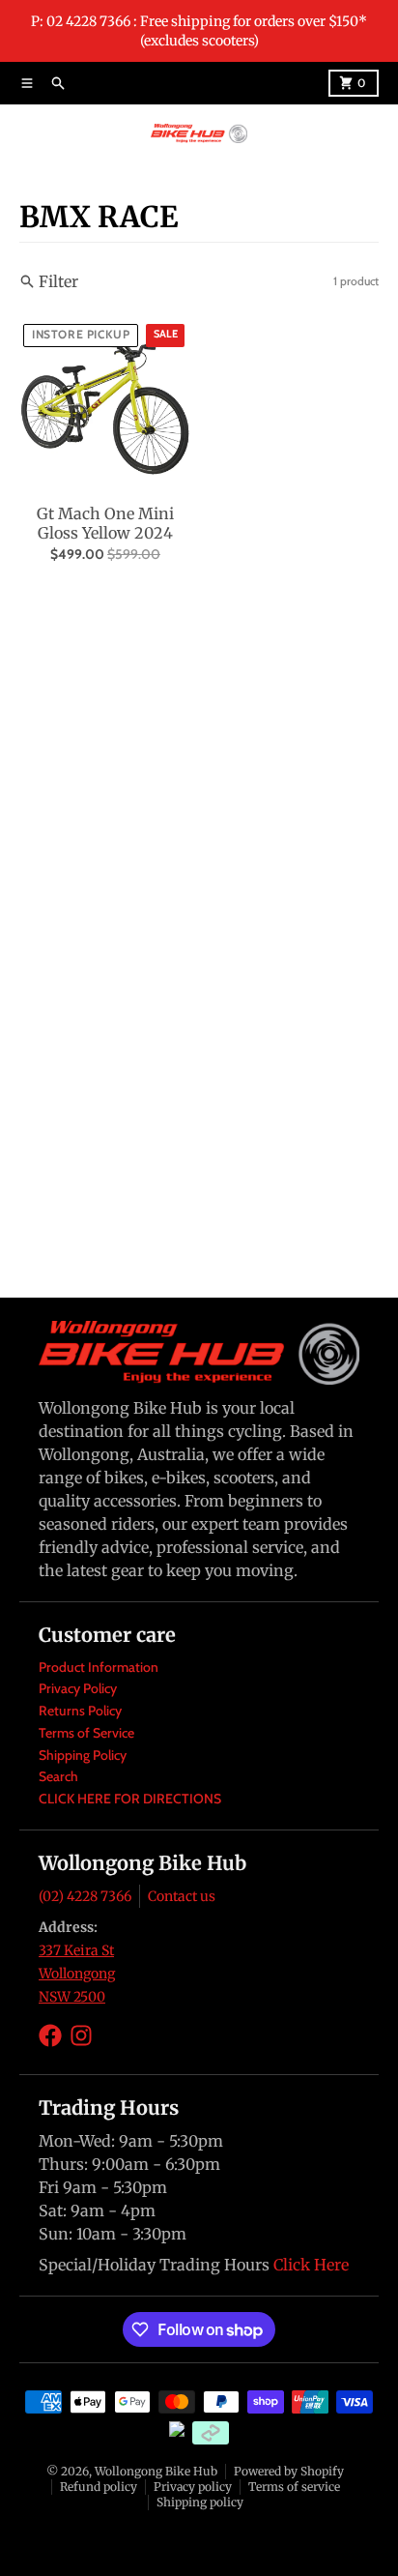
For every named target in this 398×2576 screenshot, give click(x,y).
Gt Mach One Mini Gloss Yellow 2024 (105, 523)
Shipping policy (200, 2502)
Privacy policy (193, 2487)
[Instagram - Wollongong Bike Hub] (81, 2035)
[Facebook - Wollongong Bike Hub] (50, 2035)
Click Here (311, 2265)
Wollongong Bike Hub (156, 2471)
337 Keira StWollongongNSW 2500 (77, 1974)
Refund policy (99, 2487)
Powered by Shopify (289, 2471)
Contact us (182, 1896)
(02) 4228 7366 (85, 1896)
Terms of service (294, 2487)
